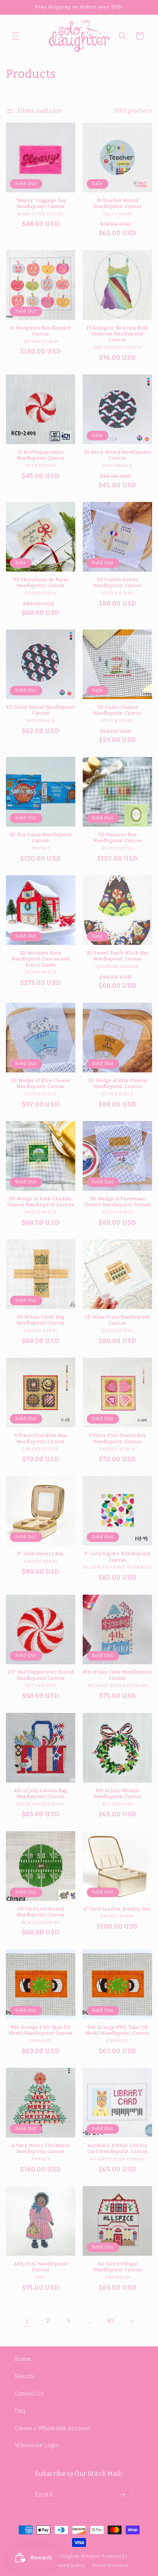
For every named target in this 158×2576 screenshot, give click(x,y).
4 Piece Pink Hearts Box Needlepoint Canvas (118, 1438)
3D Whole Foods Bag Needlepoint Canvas (41, 1320)
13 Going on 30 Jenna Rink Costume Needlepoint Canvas (117, 334)
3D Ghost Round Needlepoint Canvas (40, 710)
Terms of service (110, 2565)
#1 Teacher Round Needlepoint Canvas (117, 203)
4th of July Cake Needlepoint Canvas (117, 1675)
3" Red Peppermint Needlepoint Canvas (41, 455)
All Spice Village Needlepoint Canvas (117, 2267)
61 (110, 2321)
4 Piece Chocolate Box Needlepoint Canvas (40, 1438)
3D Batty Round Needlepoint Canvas (117, 455)
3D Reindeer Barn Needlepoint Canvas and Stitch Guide (41, 959)
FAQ (20, 2411)
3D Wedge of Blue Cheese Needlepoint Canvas (41, 1083)
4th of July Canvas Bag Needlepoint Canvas (41, 1793)
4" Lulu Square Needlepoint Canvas (117, 1556)
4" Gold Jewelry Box (41, 1554)
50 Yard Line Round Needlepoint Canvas (41, 1912)
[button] (15, 36)
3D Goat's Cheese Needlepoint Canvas (117, 710)
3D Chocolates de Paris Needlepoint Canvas (41, 582)
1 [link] (27, 2321)
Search (24, 2376)
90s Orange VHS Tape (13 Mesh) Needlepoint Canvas (40, 2030)
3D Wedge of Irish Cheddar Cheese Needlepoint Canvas (41, 1202)
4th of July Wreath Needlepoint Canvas (117, 1793)
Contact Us (29, 2394)
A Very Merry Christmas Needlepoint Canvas (41, 2148)
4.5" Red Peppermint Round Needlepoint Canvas (41, 1675)
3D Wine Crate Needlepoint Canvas (117, 1320)
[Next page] (131, 2321)
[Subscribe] (122, 2495)
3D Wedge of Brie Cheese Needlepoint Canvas (118, 1083)
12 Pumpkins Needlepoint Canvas (41, 331)
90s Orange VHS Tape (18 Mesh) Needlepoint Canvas (118, 2030)
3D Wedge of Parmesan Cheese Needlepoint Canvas (118, 1202)
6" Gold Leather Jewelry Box (118, 1909)
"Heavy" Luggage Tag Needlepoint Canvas (40, 203)
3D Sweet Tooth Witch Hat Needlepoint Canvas (118, 956)
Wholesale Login (37, 2445)
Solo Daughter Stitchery (75, 2556)
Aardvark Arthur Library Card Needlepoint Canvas (118, 2148)
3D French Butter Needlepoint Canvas (117, 582)
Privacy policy (69, 2565)
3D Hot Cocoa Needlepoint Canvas (41, 837)
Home (23, 2359)
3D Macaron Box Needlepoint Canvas (117, 837)
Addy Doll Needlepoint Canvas (41, 2267)
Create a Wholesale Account (52, 2428)
